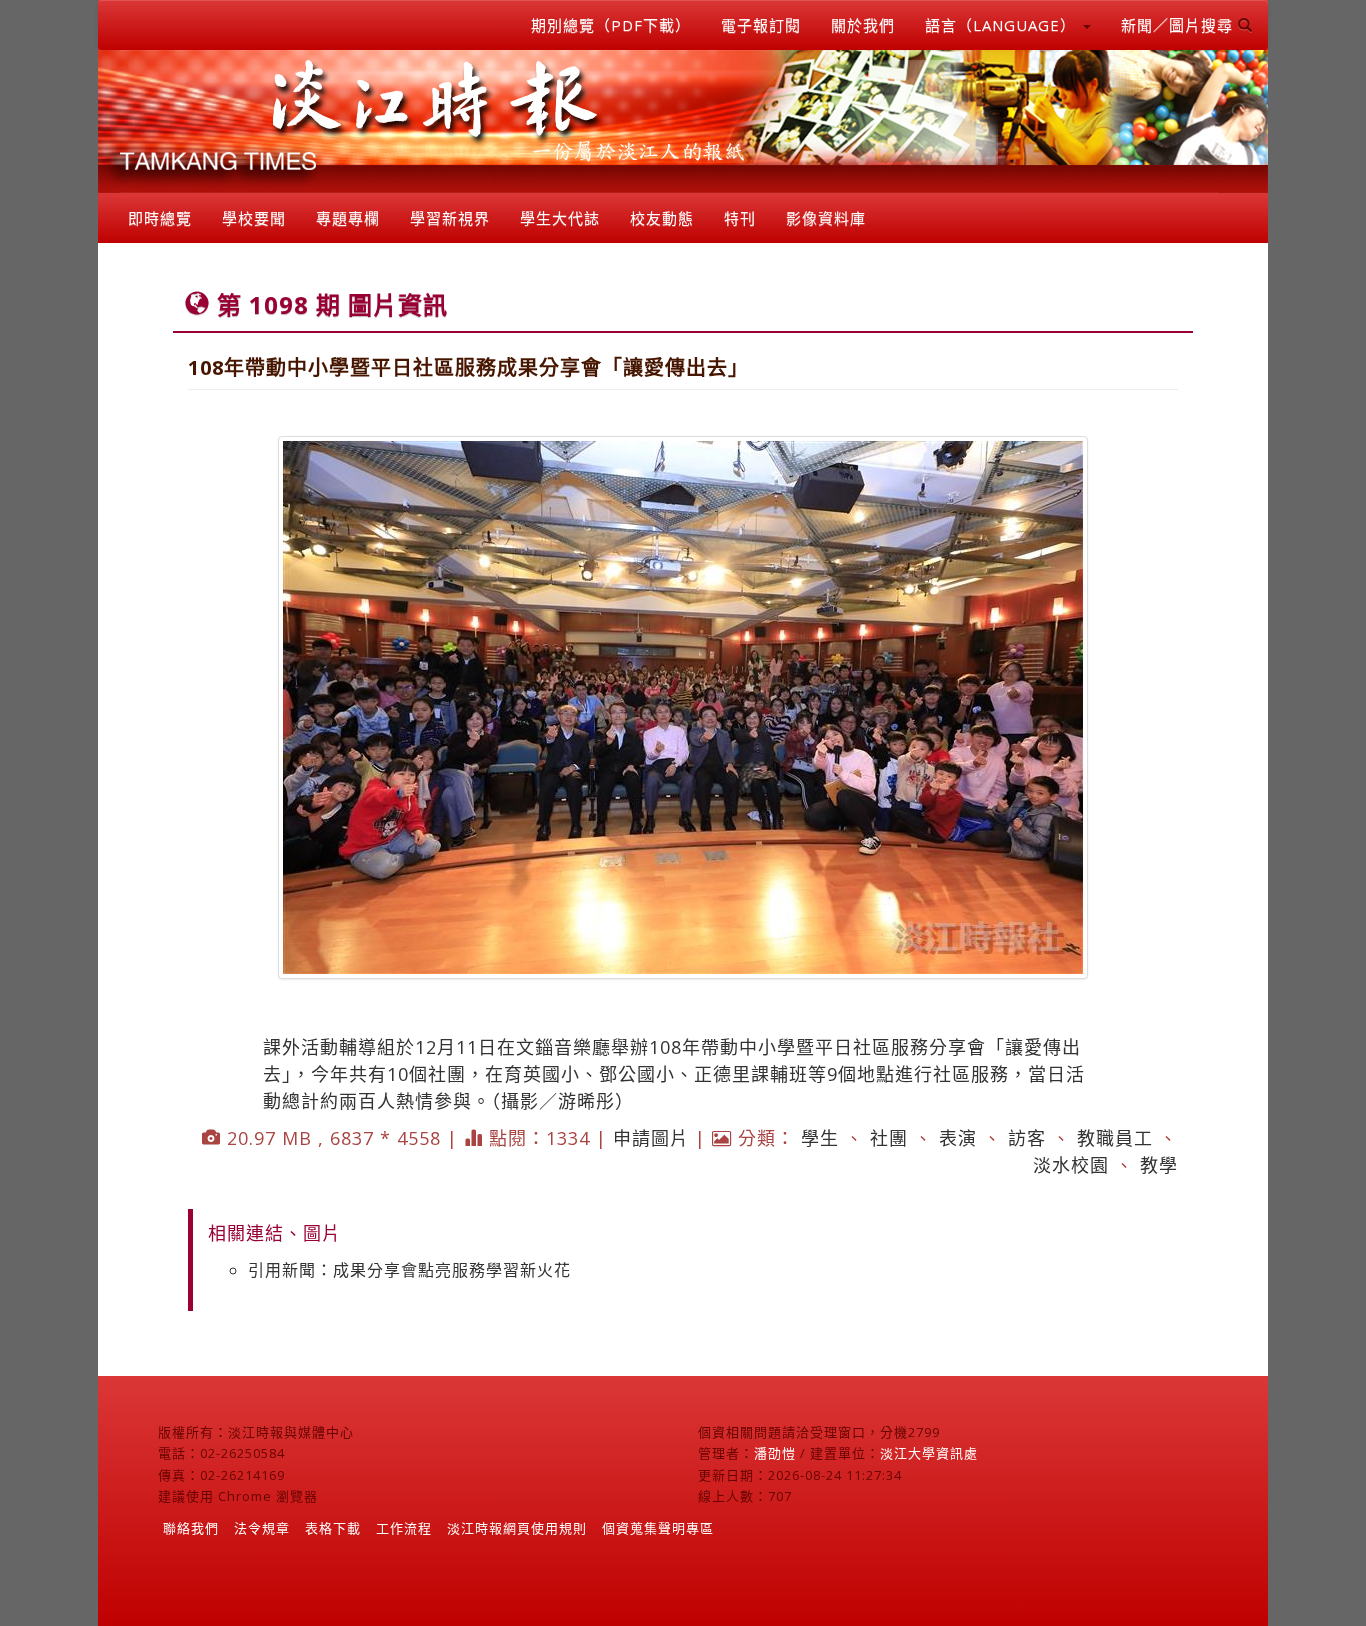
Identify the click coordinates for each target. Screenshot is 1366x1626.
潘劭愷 (775, 1453)
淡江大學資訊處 (929, 1453)
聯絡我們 (191, 1528)
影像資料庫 (826, 218)
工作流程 (404, 1528)
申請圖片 (651, 1138)
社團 (889, 1138)
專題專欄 (348, 218)
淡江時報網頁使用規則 (517, 1528)
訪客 (1027, 1138)
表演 (958, 1138)
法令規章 (262, 1528)
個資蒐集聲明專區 (658, 1528)
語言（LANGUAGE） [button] (1003, 25)
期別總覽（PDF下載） (611, 25)
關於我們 (863, 25)
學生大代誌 (560, 218)
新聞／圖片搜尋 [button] (1179, 25)
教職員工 (1115, 1138)
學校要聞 (254, 218)
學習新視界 (450, 218)
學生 (820, 1138)
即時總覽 (160, 218)
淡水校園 (1071, 1165)
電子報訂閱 (761, 25)
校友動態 (662, 218)
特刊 (740, 218)
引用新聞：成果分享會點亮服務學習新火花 (409, 1270)
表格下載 (333, 1528)
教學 (1159, 1165)
